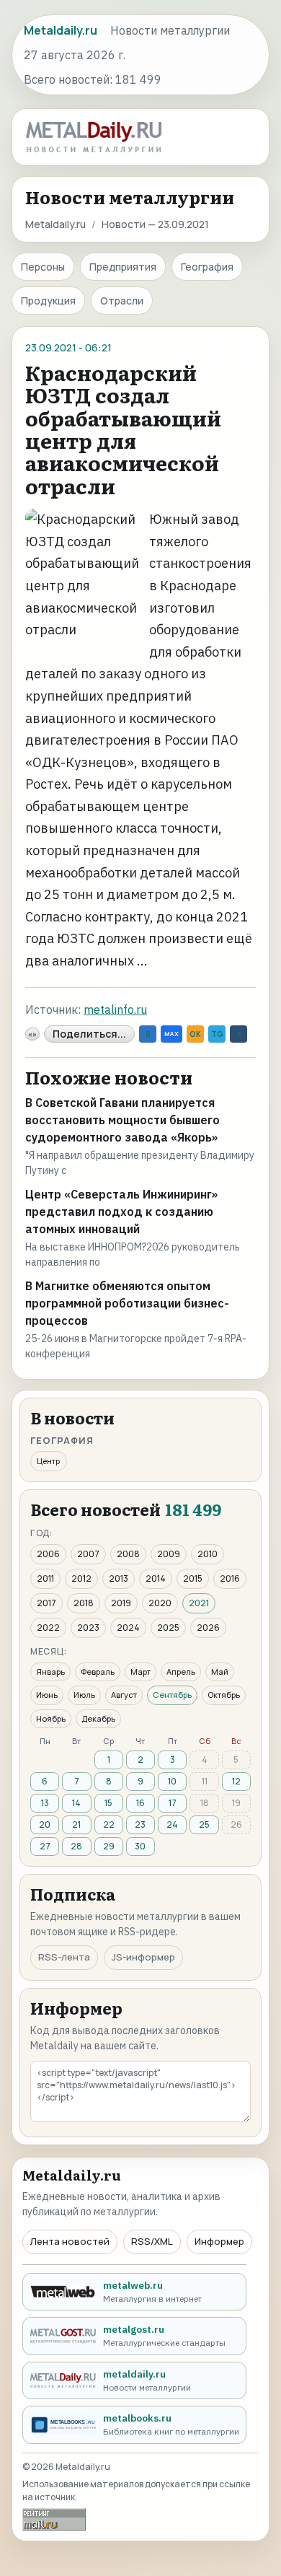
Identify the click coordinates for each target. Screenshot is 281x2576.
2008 (128, 1554)
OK (195, 1034)
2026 (208, 1627)
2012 (81, 1578)
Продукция (48, 301)
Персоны (43, 267)
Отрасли (122, 301)
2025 (168, 1627)
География (207, 267)
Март (140, 1672)
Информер (219, 2241)
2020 (160, 1603)
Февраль (98, 1672)
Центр (49, 1461)
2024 (128, 1627)
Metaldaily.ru (55, 224)
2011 (45, 1578)
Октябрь (224, 1695)
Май (220, 1672)
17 (173, 1803)
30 (140, 1846)
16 (140, 1803)
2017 (46, 1603)
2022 (48, 1627)
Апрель (181, 1672)
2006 (48, 1554)
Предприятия (123, 267)
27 (45, 1846)
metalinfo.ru (115, 1009)
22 (109, 1824)
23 (140, 1824)
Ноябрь (51, 1718)
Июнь (47, 1695)
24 (172, 1824)
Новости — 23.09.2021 (155, 224)
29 (109, 1846)
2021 (199, 1603)
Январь (50, 1672)
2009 (169, 1554)
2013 (119, 1578)
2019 (121, 1603)
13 (45, 1803)
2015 (193, 1578)
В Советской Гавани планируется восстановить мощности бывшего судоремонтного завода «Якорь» (122, 1120)
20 (45, 1824)
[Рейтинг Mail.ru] (54, 2519)
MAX (171, 1034)
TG (217, 1034)
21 (76, 1824)
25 (204, 1824)
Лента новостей (70, 2241)
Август (124, 1695)
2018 (84, 1603)
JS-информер (143, 1957)
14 (76, 1803)
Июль (84, 1695)
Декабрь (98, 1718)
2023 (88, 1627)
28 (76, 1846)
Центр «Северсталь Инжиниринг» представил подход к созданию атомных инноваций (121, 1212)
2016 (230, 1578)
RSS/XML (152, 2241)
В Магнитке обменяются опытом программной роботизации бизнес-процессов (127, 1303)
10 (172, 1781)
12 (236, 1781)
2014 (156, 1578)
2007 (88, 1554)
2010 (208, 1554)
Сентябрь (172, 1695)
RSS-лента (64, 1957)
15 (108, 1803)
